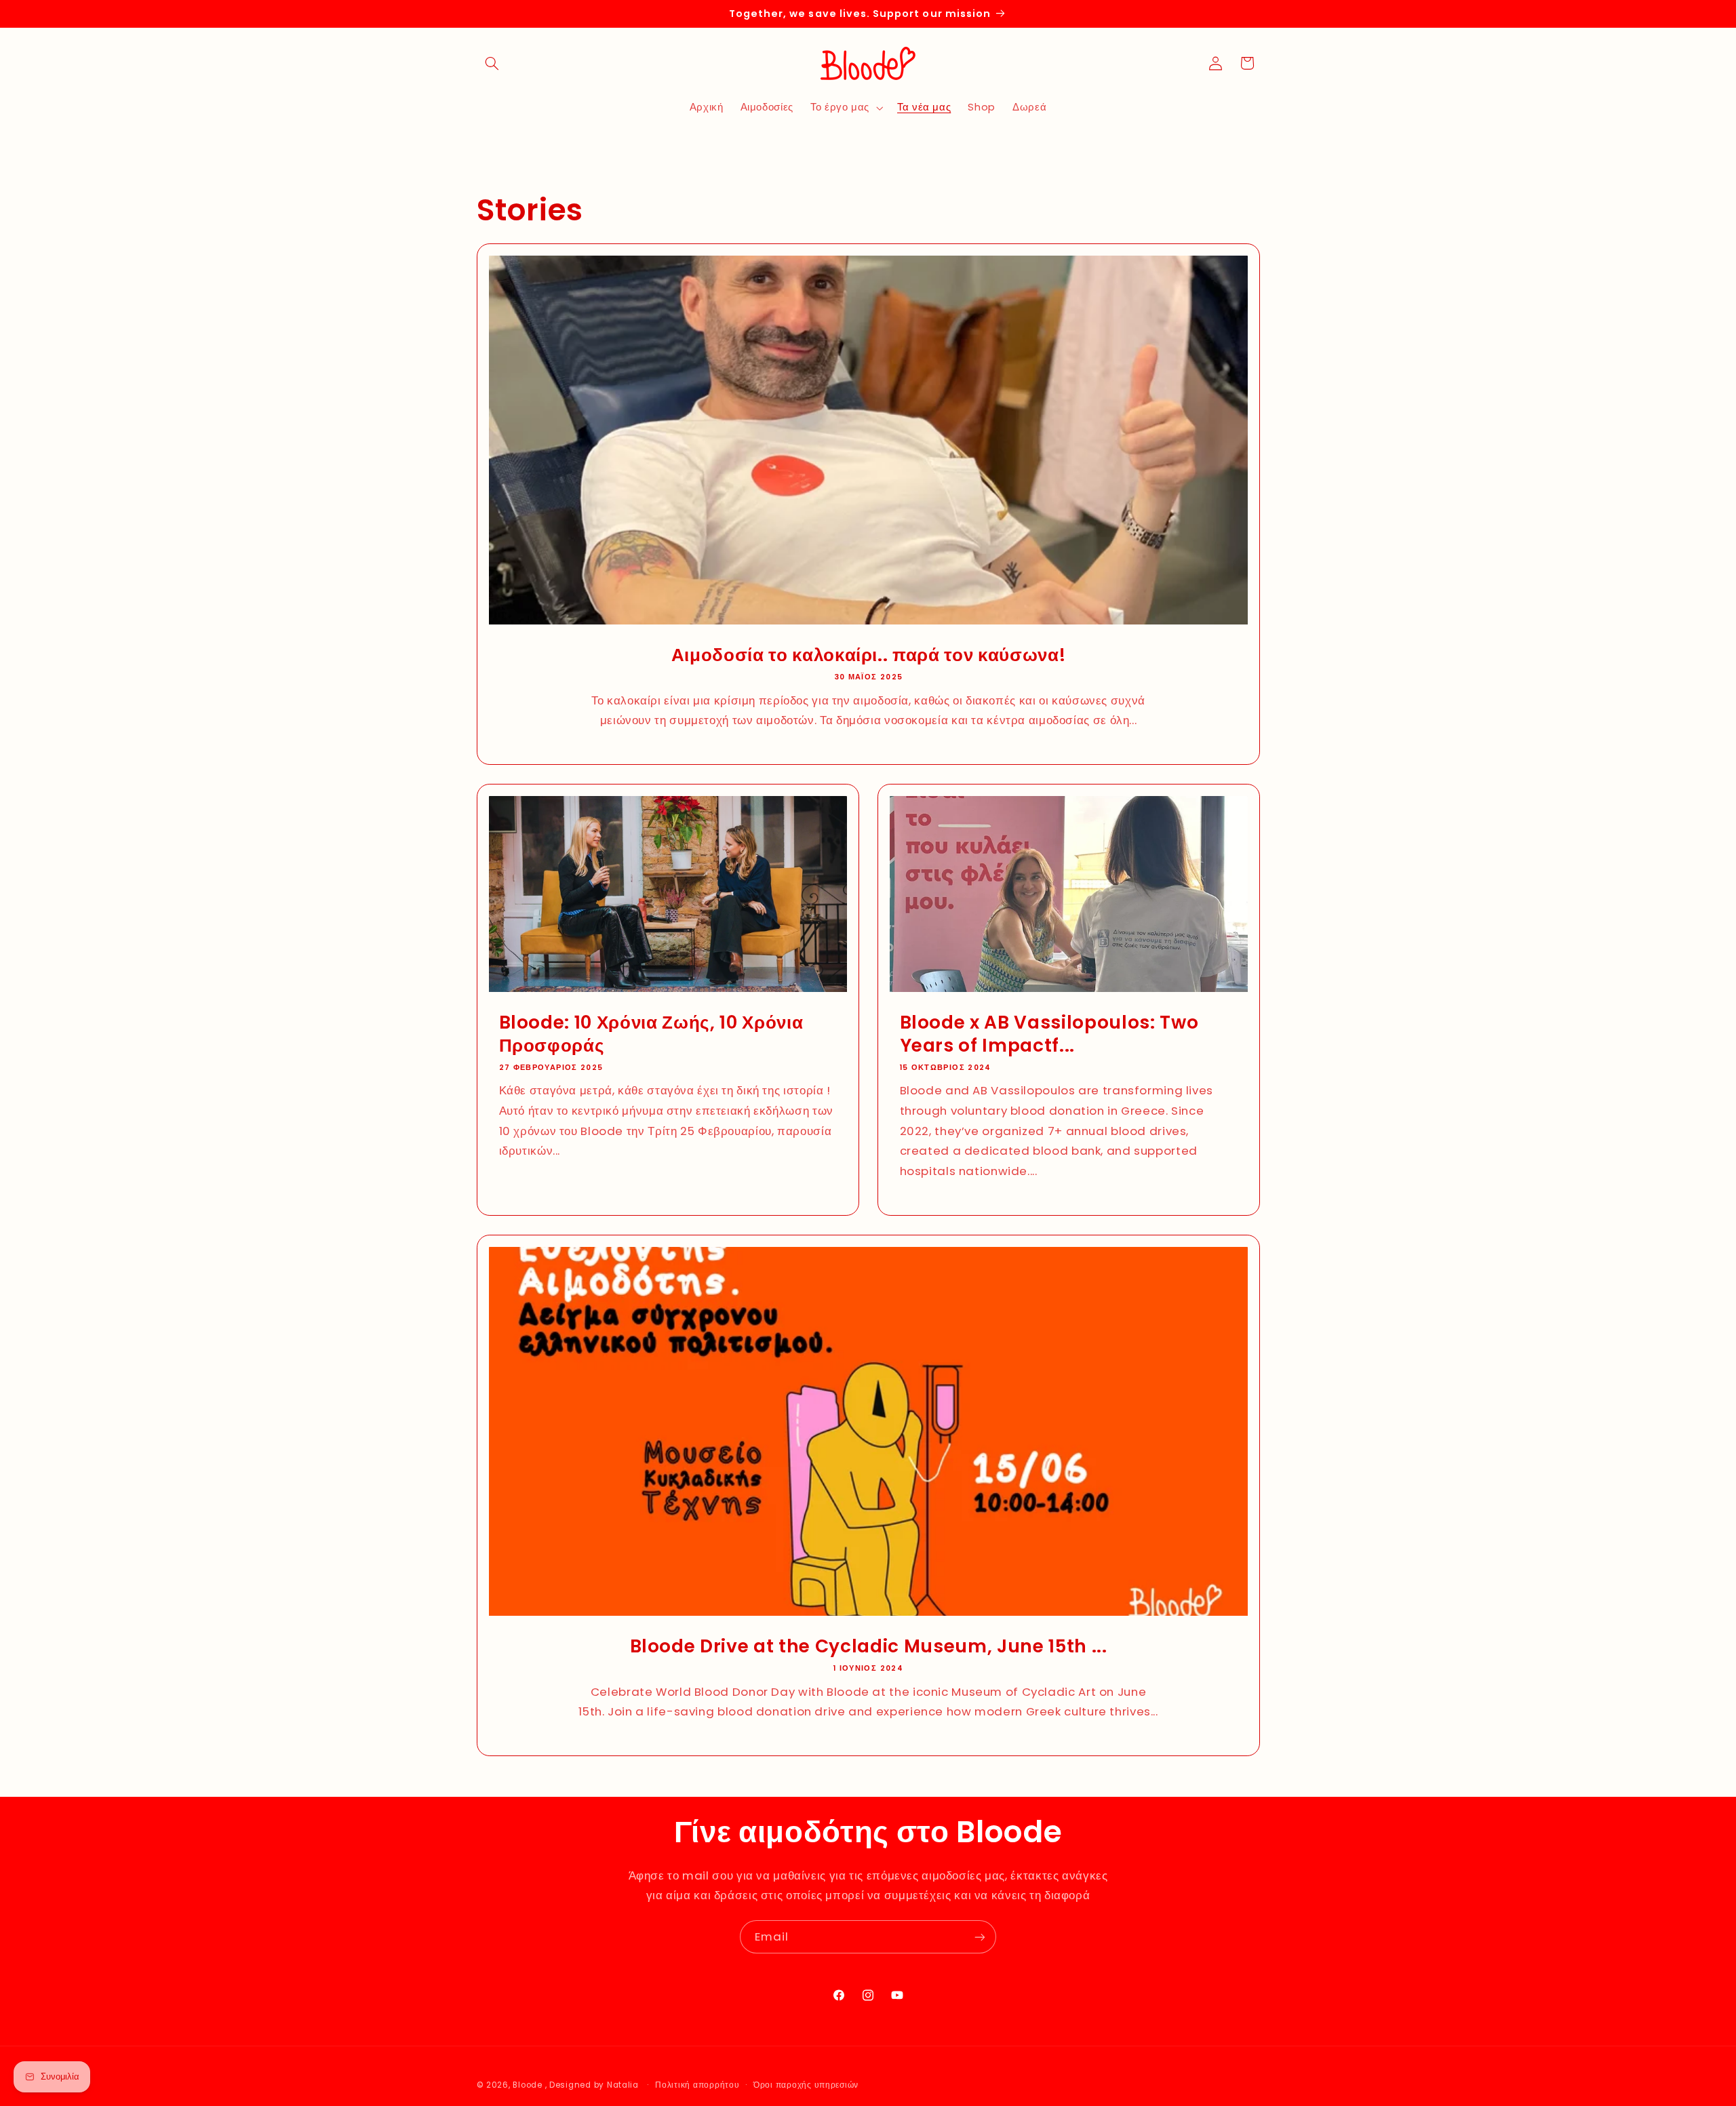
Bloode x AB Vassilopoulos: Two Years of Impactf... (1049, 1034)
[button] (492, 63)
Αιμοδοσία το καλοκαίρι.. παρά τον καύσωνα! (868, 655)
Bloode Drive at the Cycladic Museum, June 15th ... (868, 1646)
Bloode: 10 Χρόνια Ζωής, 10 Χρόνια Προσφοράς (651, 1034)
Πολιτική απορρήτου (697, 2085)
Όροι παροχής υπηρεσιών (806, 2085)
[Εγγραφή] (980, 1937)
